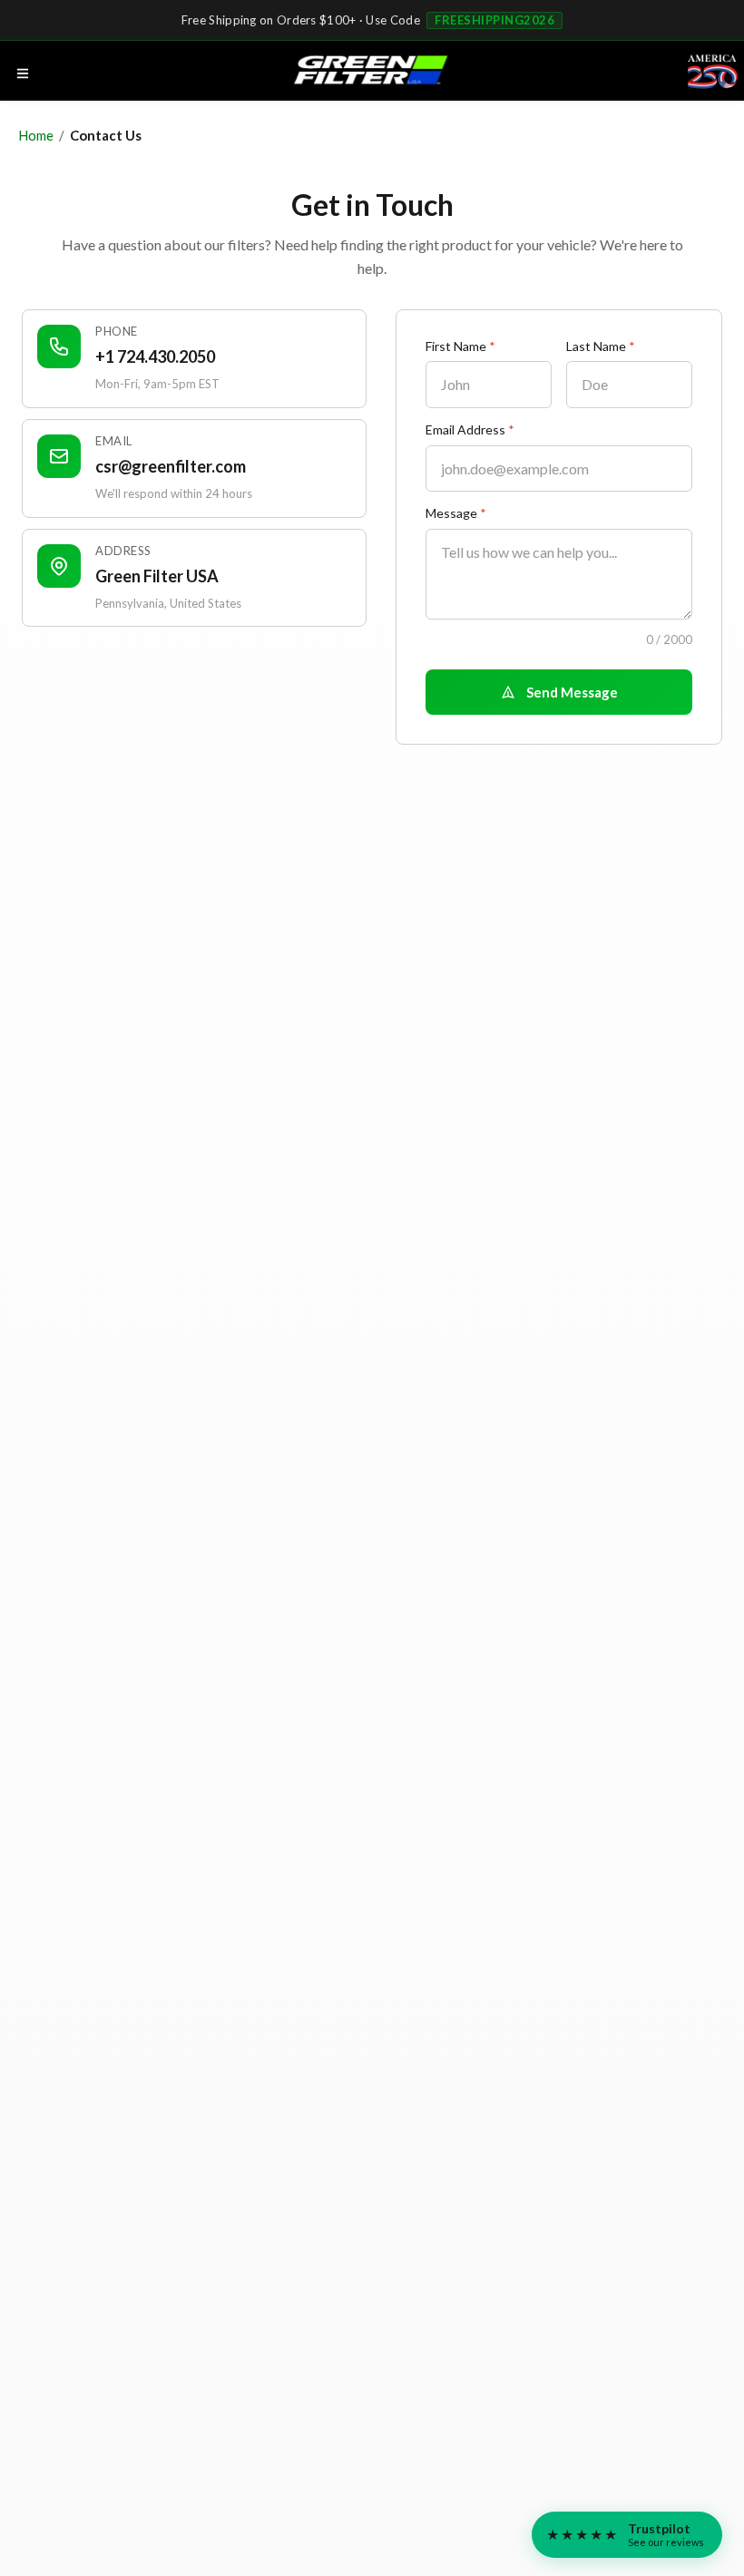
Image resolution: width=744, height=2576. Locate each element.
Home (36, 135)
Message (456, 513)
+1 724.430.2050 (155, 356)
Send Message (572, 692)
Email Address (470, 430)
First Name (460, 346)
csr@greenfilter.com (171, 466)
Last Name (601, 346)
